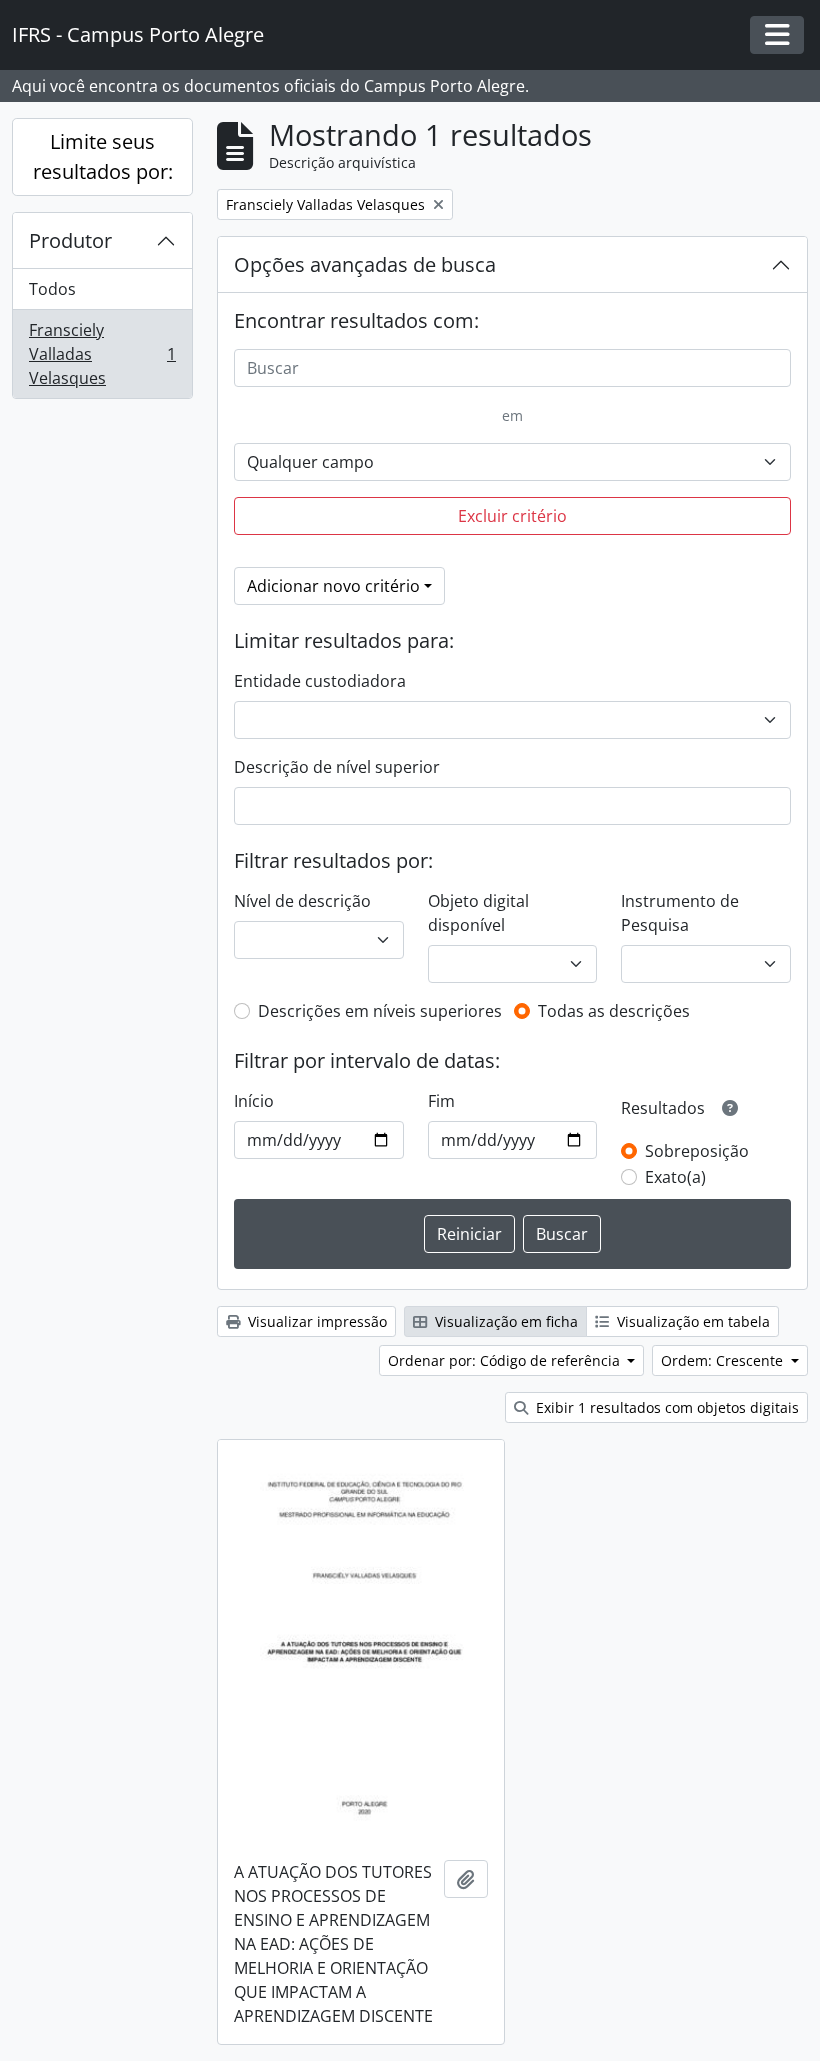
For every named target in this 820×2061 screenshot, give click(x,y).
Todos (52, 289)
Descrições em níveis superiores (380, 1011)
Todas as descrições (614, 1011)
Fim (441, 1101)
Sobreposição (697, 1151)
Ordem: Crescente (724, 1360)
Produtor (70, 240)
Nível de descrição (302, 901)
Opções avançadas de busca (365, 264)
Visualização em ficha (504, 1321)
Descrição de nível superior (337, 767)
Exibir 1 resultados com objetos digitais (665, 1407)
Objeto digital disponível (478, 913)
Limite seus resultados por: (103, 156)
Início (254, 1101)
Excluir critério (512, 516)
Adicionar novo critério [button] (333, 586)
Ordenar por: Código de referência (506, 1360)
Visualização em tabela (691, 1321)
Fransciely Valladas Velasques (102, 354)
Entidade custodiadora (320, 681)
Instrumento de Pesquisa (680, 913)
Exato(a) (675, 1177)
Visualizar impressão (315, 1321)
